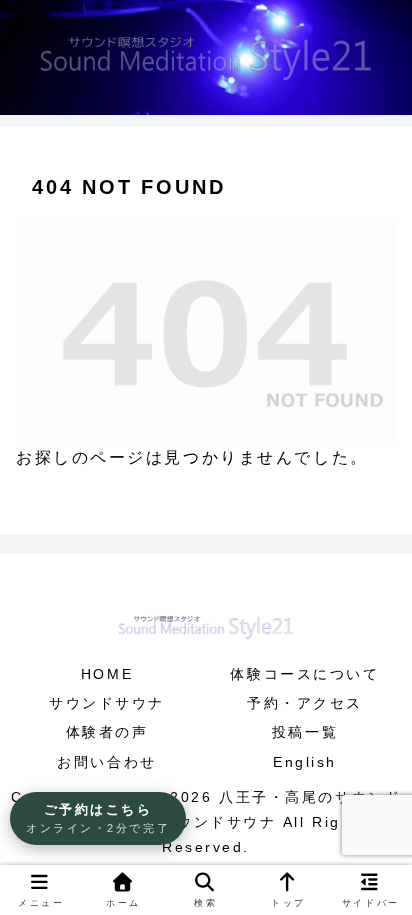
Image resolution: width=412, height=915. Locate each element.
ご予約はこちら (98, 818)
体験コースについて (304, 674)
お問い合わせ (106, 762)
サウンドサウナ (107, 703)
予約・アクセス (305, 703)
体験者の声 (107, 732)
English (305, 762)
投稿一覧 (305, 732)
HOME (107, 674)
